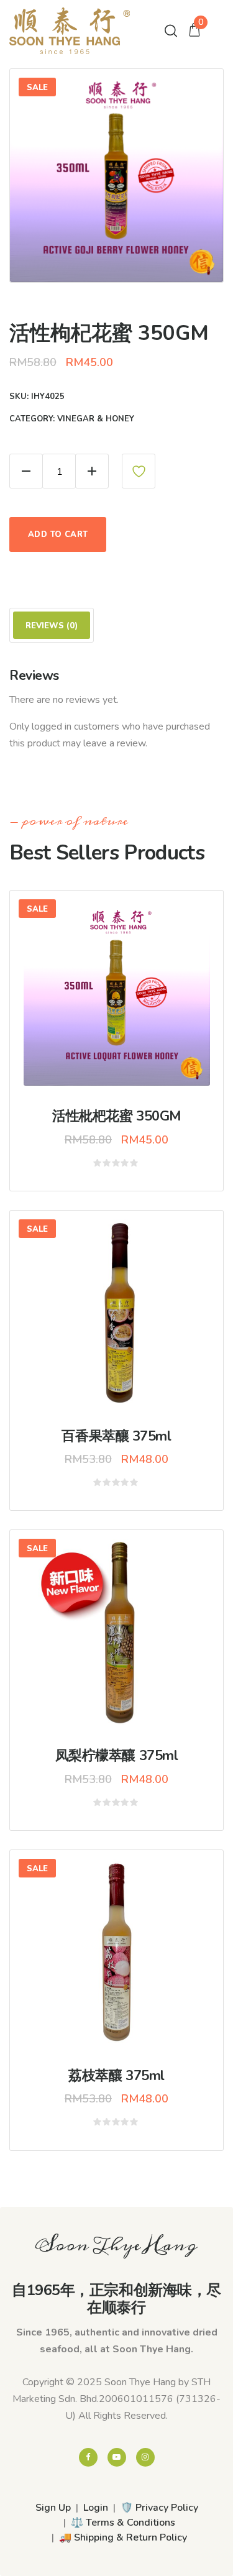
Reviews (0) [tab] (52, 626)
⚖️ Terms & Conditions (123, 2523)
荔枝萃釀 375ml (116, 2076)
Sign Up (53, 2508)
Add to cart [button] (126, 1000)
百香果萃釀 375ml (116, 1436)
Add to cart (58, 534)
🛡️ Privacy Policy (159, 2508)
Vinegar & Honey (96, 419)
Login (96, 2508)
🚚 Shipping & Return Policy (123, 2537)
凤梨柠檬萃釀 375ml (117, 1756)
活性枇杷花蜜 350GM (116, 1116)
